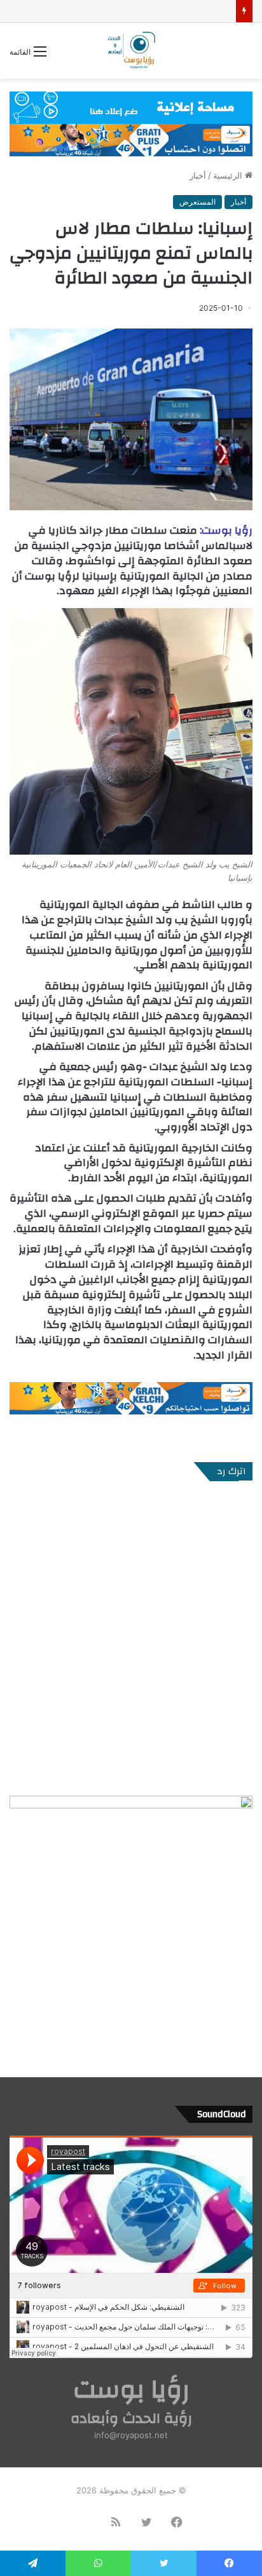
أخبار (198, 175)
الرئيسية (229, 175)
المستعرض (197, 202)
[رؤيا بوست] (131, 51)
